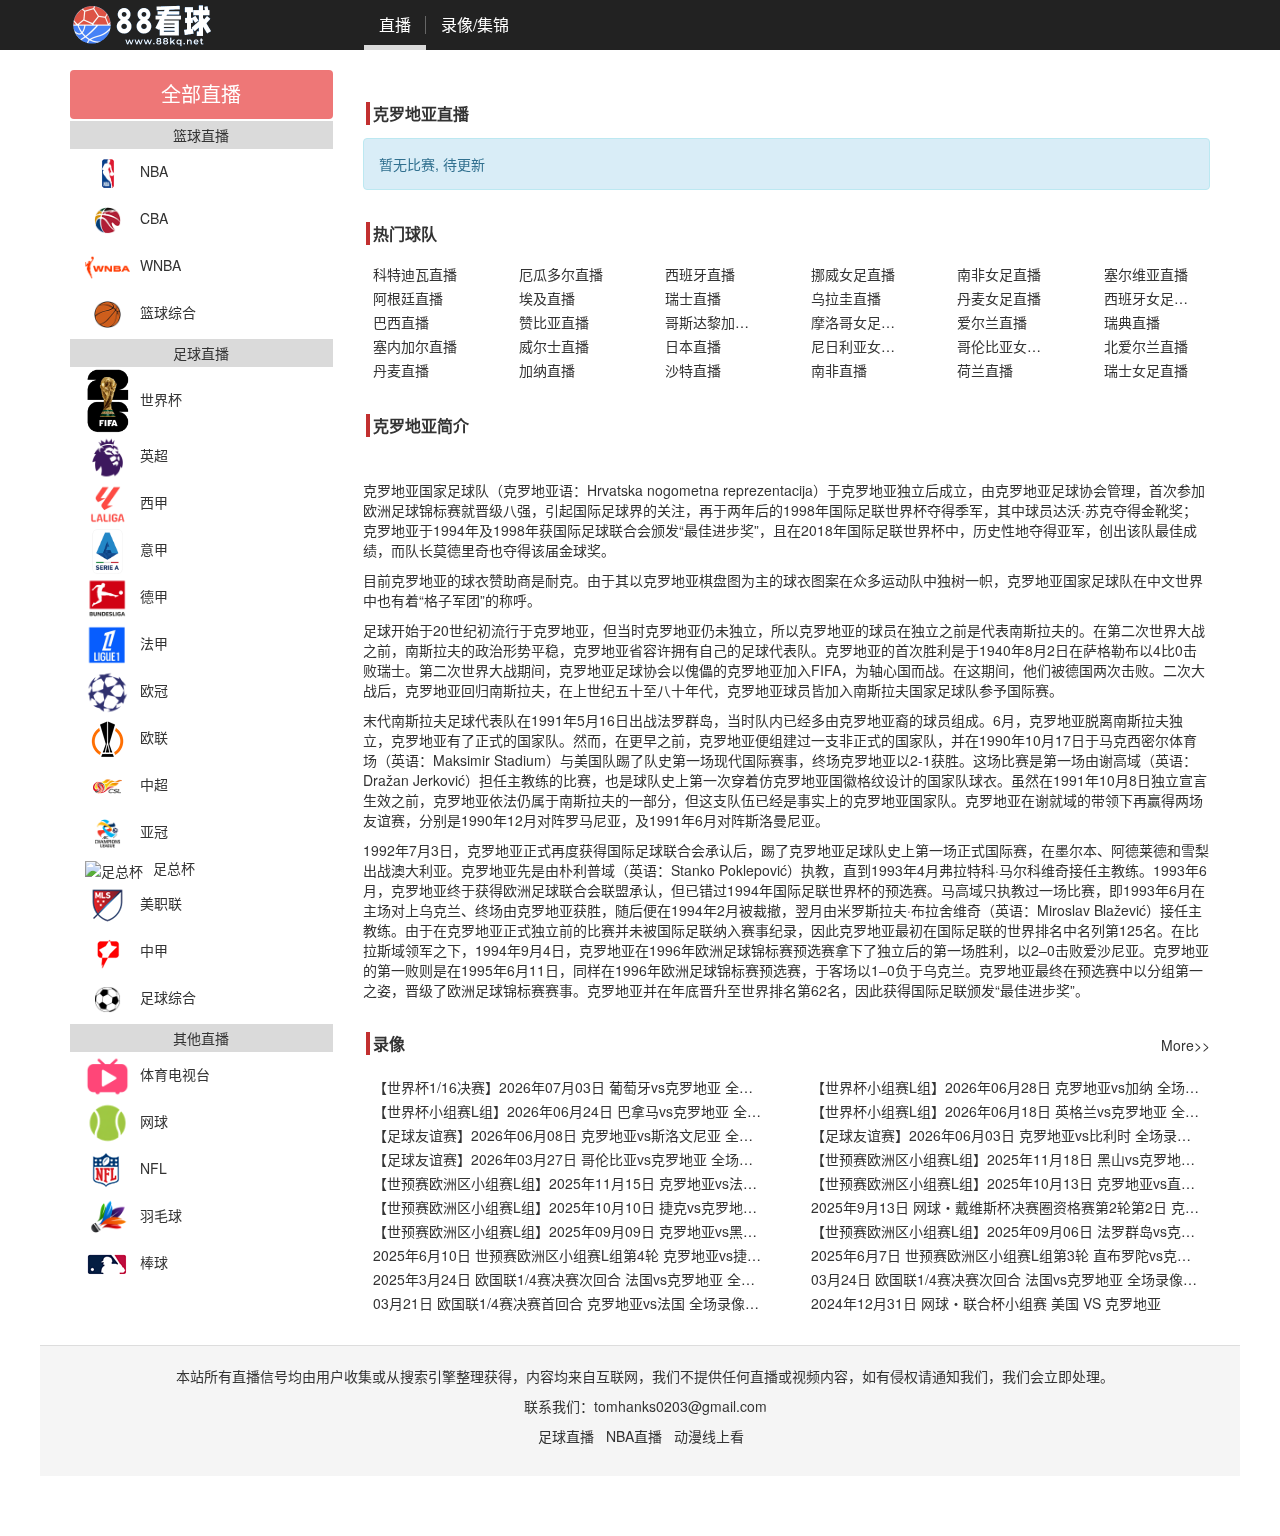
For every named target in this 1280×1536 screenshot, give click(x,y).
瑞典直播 (1132, 322)
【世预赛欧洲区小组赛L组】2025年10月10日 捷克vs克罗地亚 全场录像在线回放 (572, 1207)
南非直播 (839, 370)
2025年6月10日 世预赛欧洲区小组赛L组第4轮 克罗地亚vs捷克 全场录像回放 (572, 1255)
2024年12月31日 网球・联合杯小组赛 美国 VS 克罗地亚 (986, 1303)
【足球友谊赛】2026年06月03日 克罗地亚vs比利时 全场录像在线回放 (1010, 1135)
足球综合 (168, 997)
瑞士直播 (693, 298)
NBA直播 (634, 1436)
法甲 (154, 643)
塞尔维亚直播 (1146, 274)
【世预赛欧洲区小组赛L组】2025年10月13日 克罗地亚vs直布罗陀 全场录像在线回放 (1010, 1183)
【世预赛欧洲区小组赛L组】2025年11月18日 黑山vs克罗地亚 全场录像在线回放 (1010, 1159)
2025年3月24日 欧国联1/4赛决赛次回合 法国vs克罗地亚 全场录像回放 (572, 1279)
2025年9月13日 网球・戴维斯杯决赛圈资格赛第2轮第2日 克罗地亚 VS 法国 (1010, 1207)
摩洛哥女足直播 (860, 322)
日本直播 (693, 346)
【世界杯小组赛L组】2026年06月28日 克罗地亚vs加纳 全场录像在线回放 (1010, 1087)
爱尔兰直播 (992, 322)
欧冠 (154, 690)
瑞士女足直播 (1146, 370)
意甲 (154, 549)
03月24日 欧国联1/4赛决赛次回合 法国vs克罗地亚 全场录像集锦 (1010, 1279)
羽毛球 (161, 1215)
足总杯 (174, 868)
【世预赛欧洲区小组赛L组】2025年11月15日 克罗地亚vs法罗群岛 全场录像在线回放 (572, 1183)
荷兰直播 (985, 370)
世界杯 (161, 399)
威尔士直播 (554, 346)
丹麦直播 (401, 370)
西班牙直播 (700, 274)
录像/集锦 (475, 24)
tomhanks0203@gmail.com (680, 1406)
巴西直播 (401, 322)
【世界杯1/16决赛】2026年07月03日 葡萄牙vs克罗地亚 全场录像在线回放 (572, 1087)
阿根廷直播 (408, 298)
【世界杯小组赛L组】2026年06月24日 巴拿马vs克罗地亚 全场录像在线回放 (572, 1111)
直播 (395, 24)
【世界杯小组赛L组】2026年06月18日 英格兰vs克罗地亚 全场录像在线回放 (1010, 1111)
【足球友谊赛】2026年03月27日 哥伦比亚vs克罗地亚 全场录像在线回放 (572, 1159)
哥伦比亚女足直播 (1010, 346)
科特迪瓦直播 (415, 274)
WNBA (160, 265)
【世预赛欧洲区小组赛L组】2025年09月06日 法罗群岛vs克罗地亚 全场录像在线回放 (1010, 1231)
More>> (1185, 1045)
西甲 (154, 502)
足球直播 (566, 1436)
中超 (154, 784)
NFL (153, 1168)
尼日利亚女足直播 (864, 346)
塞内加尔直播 (415, 346)
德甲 (154, 596)
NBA (154, 171)
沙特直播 (693, 370)
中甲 (154, 950)
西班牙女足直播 (1153, 298)
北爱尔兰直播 (1146, 346)
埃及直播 (547, 298)
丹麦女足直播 (999, 298)
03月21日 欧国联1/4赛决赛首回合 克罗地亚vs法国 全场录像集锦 (572, 1303)
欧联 (154, 737)
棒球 (154, 1262)
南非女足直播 (999, 274)
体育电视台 (175, 1074)
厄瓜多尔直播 (561, 274)
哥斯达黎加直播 (714, 322)
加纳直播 (547, 370)
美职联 (161, 903)
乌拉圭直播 (846, 298)
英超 (154, 455)
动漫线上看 (709, 1436)
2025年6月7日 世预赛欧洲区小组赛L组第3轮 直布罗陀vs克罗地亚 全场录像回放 (1010, 1255)
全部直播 (201, 93)
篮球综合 (168, 312)
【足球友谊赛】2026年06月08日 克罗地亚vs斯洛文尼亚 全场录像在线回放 (572, 1135)
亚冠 (154, 831)
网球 (154, 1121)
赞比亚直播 (554, 322)
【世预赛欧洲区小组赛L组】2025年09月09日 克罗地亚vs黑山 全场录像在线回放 (572, 1231)
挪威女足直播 (853, 274)
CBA (154, 218)
